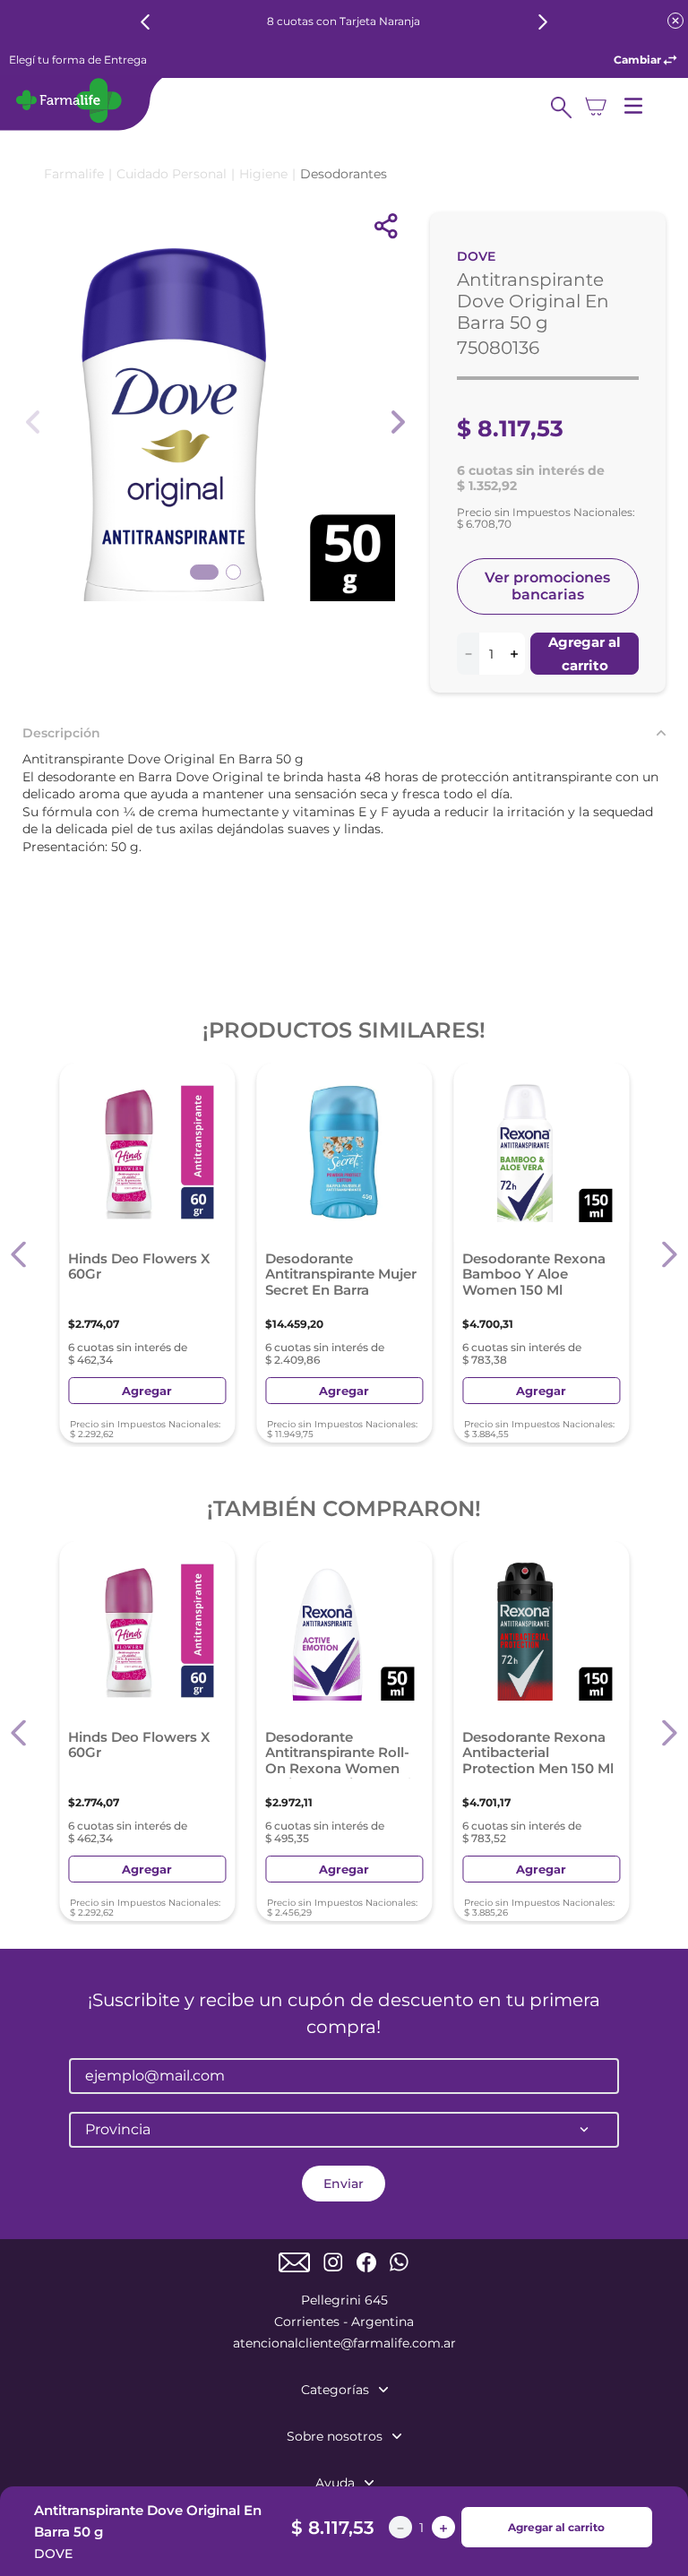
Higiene (263, 174)
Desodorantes (344, 174)
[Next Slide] (542, 22)
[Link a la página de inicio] (74, 174)
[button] (19, 1255)
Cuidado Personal (172, 174)
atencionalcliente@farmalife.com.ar (344, 2343)
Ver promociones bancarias (547, 586)
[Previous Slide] (146, 22)
